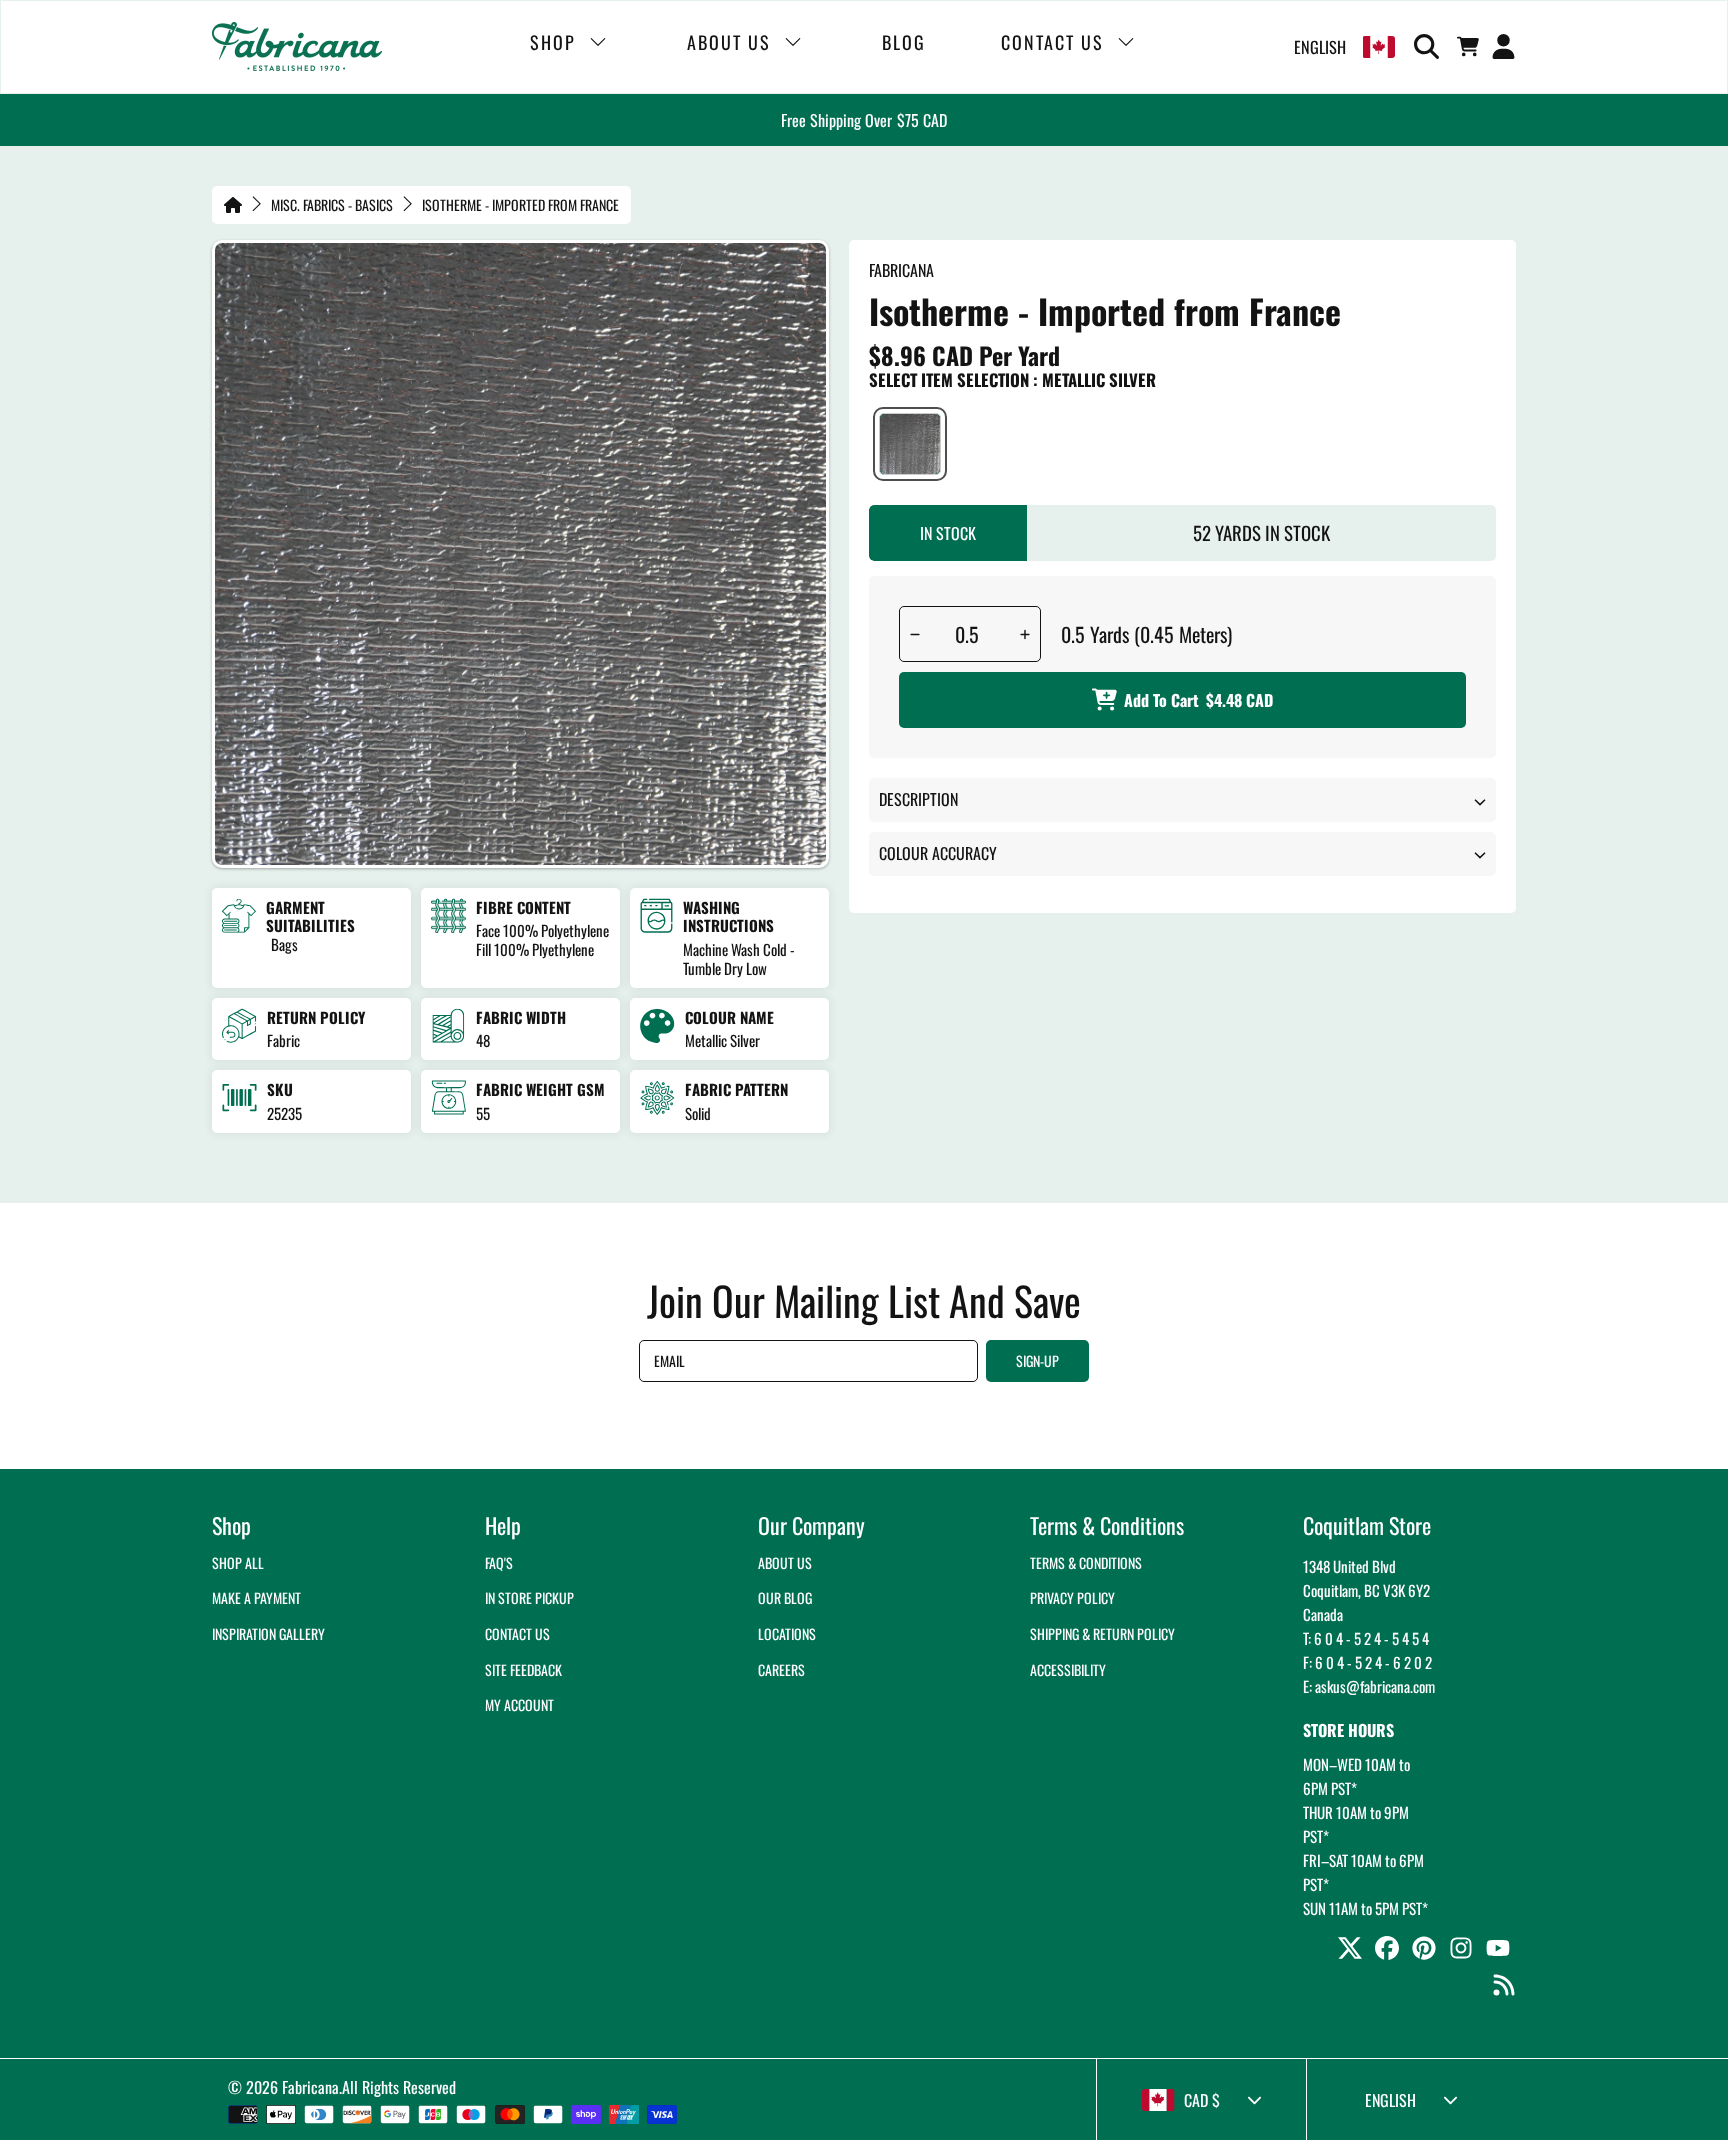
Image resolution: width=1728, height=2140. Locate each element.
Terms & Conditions (1086, 1562)
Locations (787, 1633)
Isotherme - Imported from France (520, 205)
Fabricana (310, 2087)
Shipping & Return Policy (1102, 1633)
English (1320, 47)
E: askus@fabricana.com (1369, 1686)
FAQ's (499, 1562)
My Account (519, 1704)
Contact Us (517, 1633)
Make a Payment (256, 1597)
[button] (1430, 47)
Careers (781, 1669)
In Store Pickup (529, 1597)
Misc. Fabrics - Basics (332, 205)
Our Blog (785, 1597)
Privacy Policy (1072, 1597)
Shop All (238, 1562)
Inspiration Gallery (268, 1633)
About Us (785, 1562)
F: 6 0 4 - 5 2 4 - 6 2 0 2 (1367, 1662)
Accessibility (1068, 1669)
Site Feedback (523, 1669)
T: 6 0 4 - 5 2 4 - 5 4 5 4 (1366, 1638)
